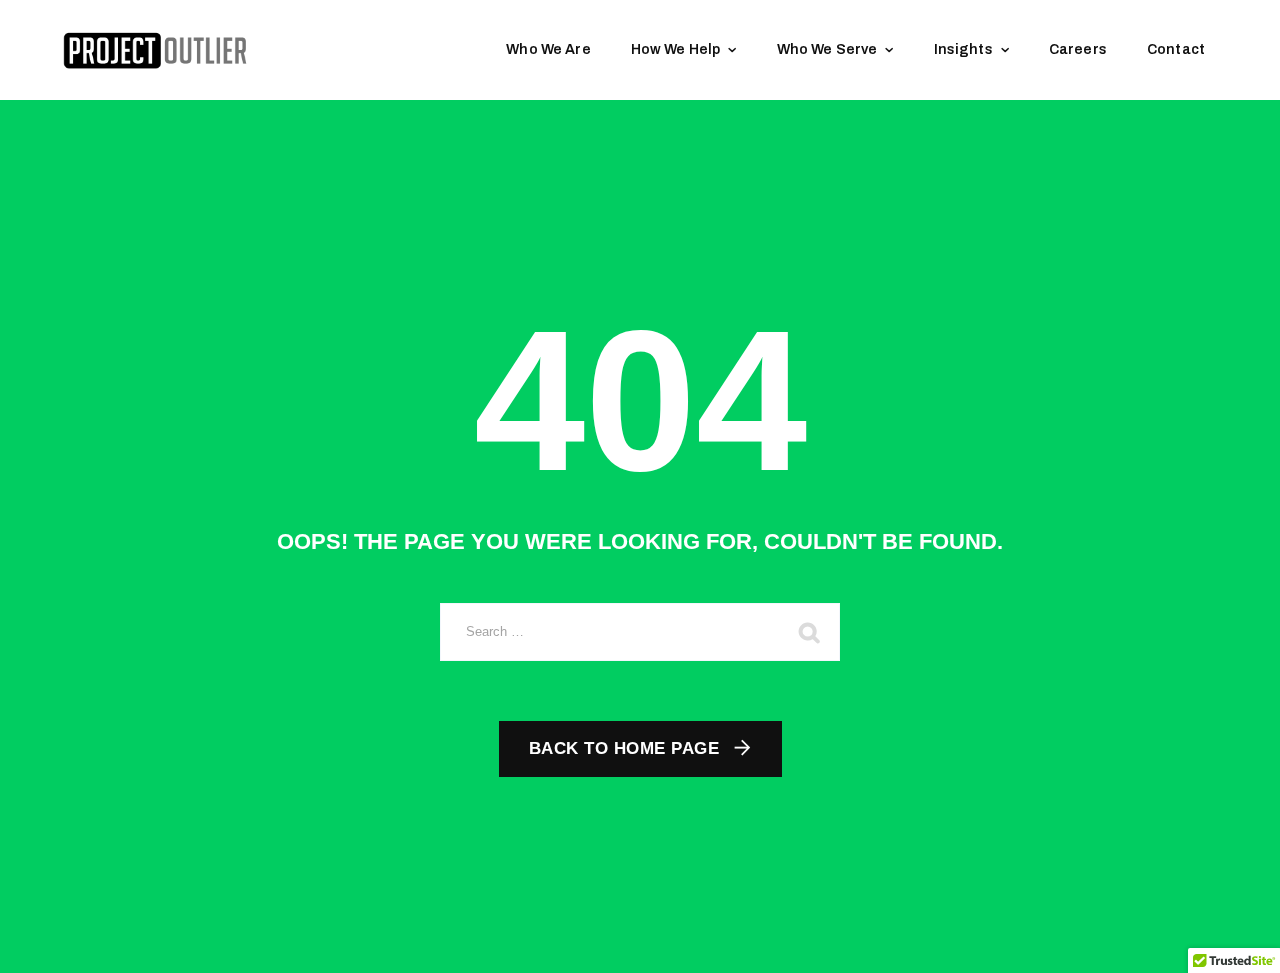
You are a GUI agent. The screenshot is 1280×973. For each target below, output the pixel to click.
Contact (1176, 49)
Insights (963, 49)
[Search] (810, 632)
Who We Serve (827, 49)
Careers (1078, 49)
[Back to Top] (1237, 940)
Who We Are (548, 49)
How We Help (676, 49)
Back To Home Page (624, 748)
